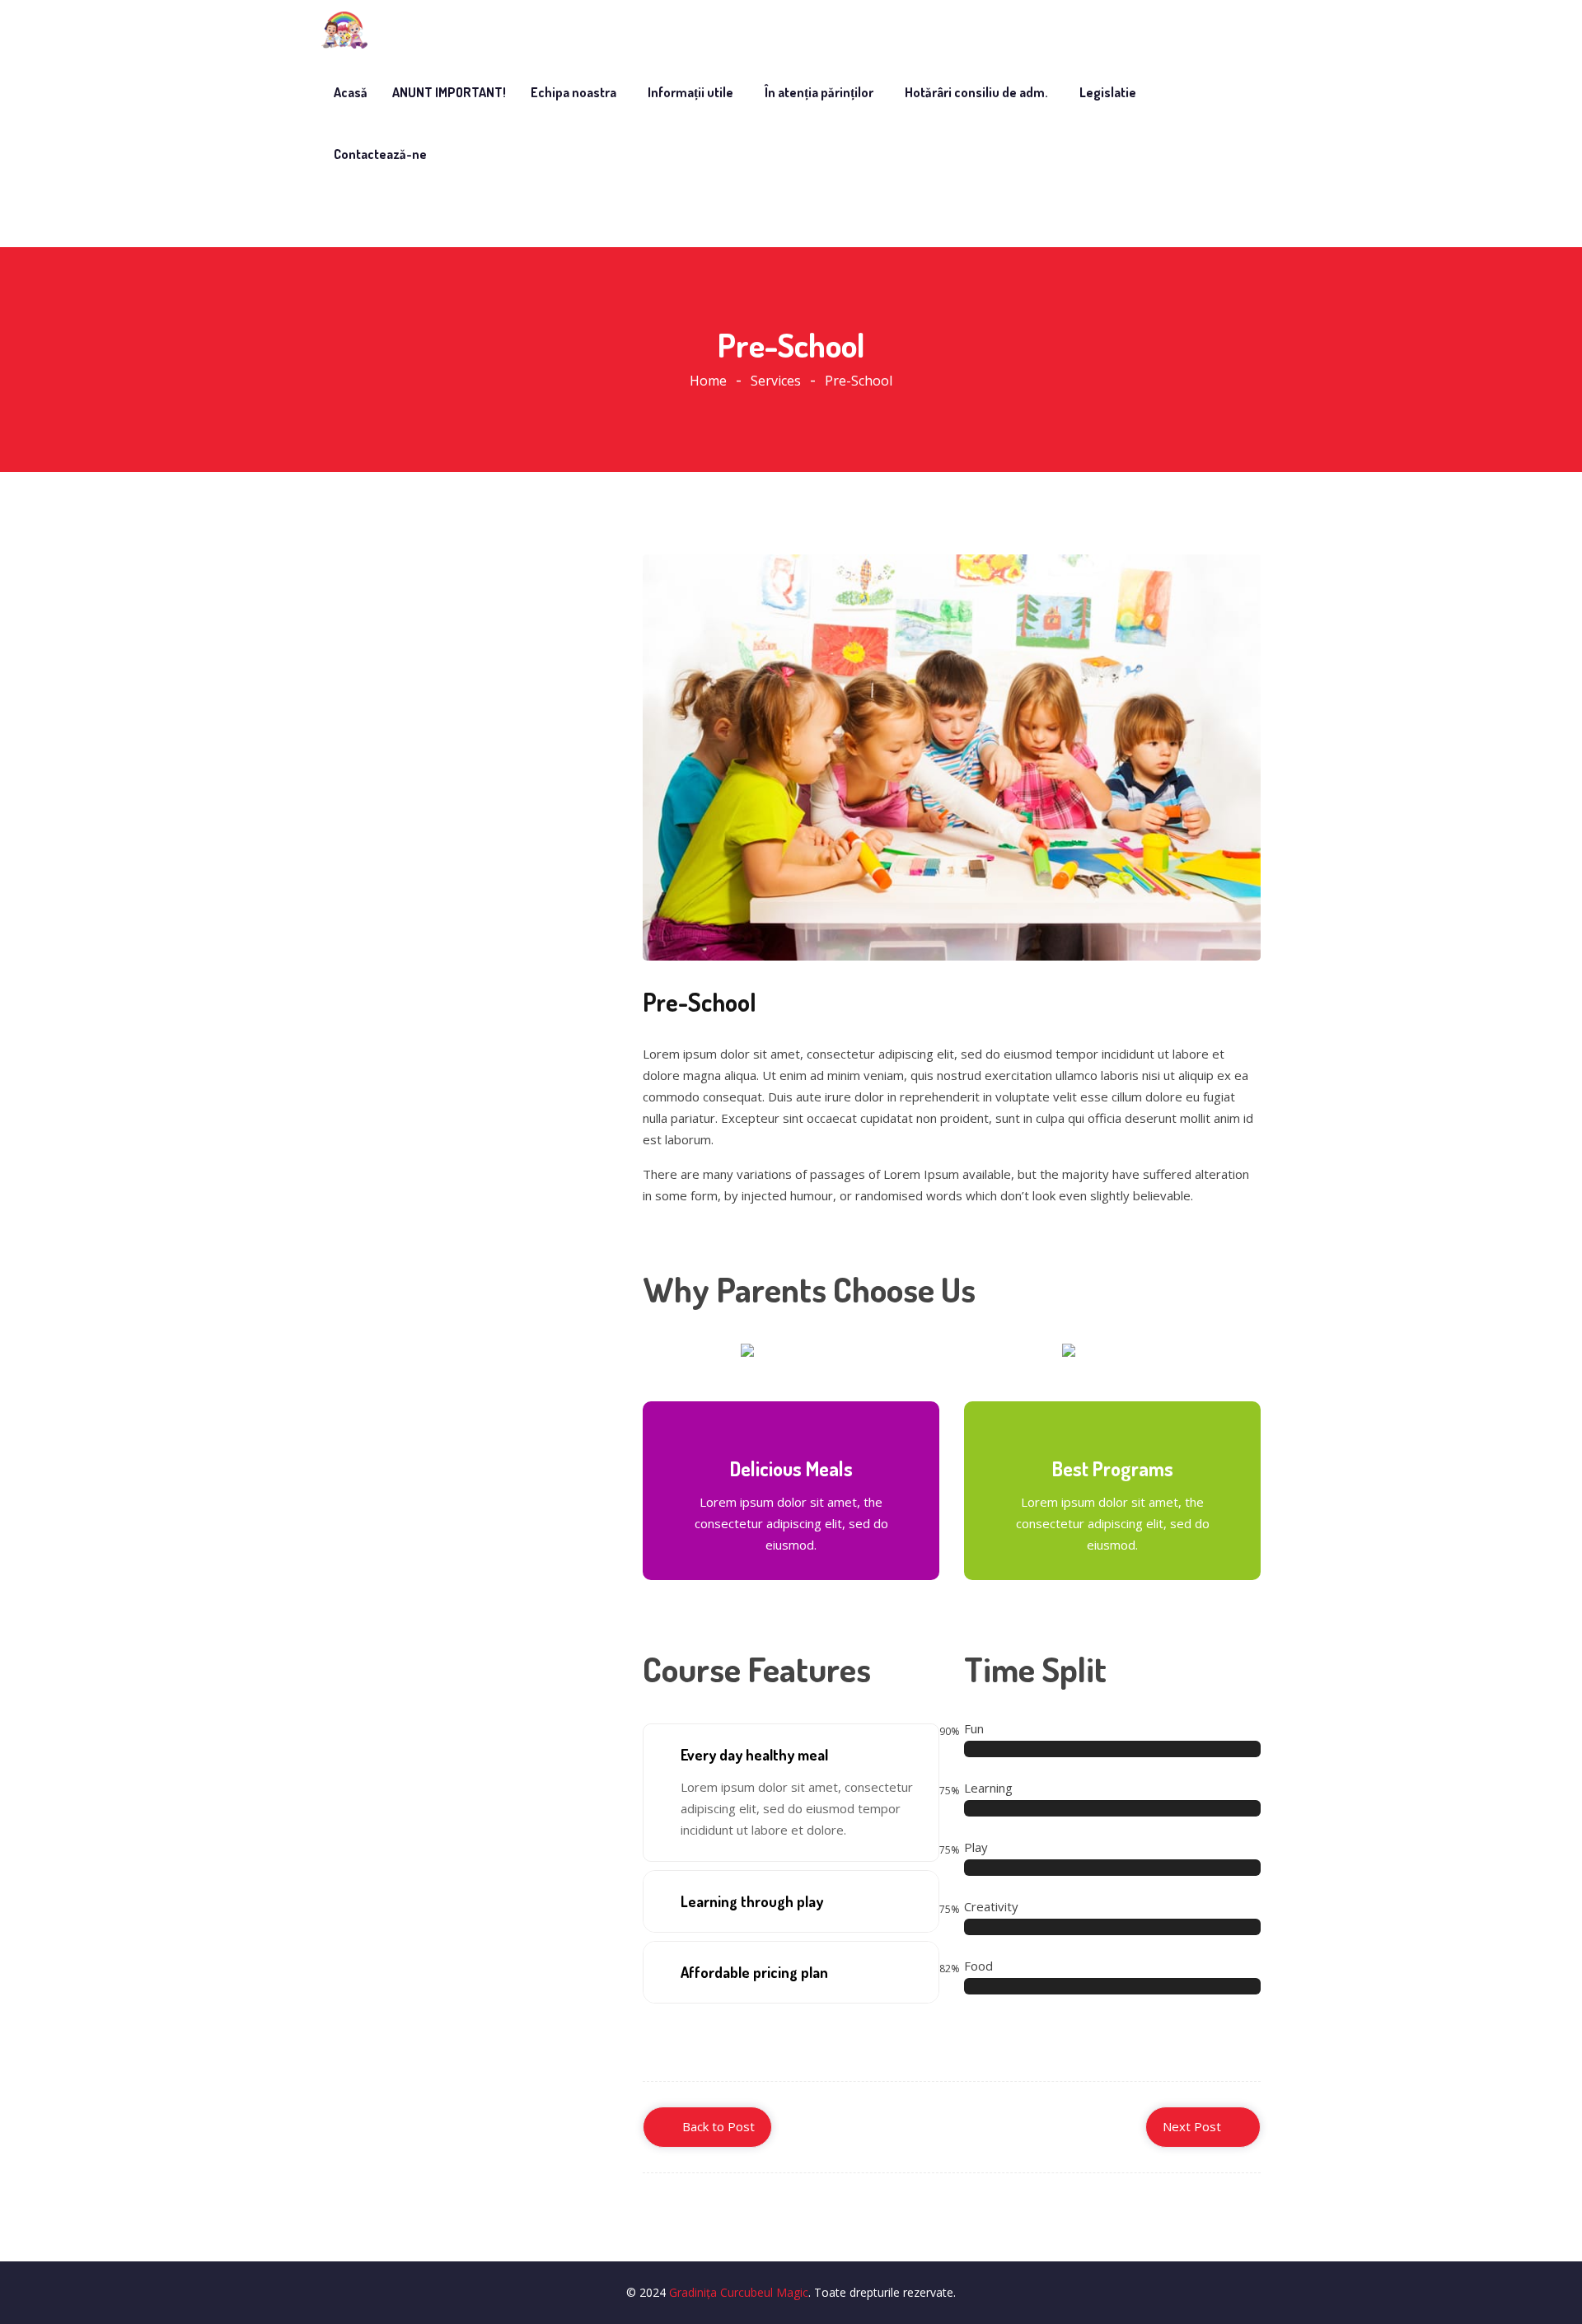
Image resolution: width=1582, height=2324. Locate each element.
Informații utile (690, 92)
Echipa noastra (573, 92)
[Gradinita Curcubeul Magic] (344, 30)
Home (708, 381)
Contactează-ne (380, 154)
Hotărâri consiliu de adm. (976, 92)
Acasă (351, 92)
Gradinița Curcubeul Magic (739, 2292)
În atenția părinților (819, 92)
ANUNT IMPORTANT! (449, 92)
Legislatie (1108, 92)
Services (776, 381)
